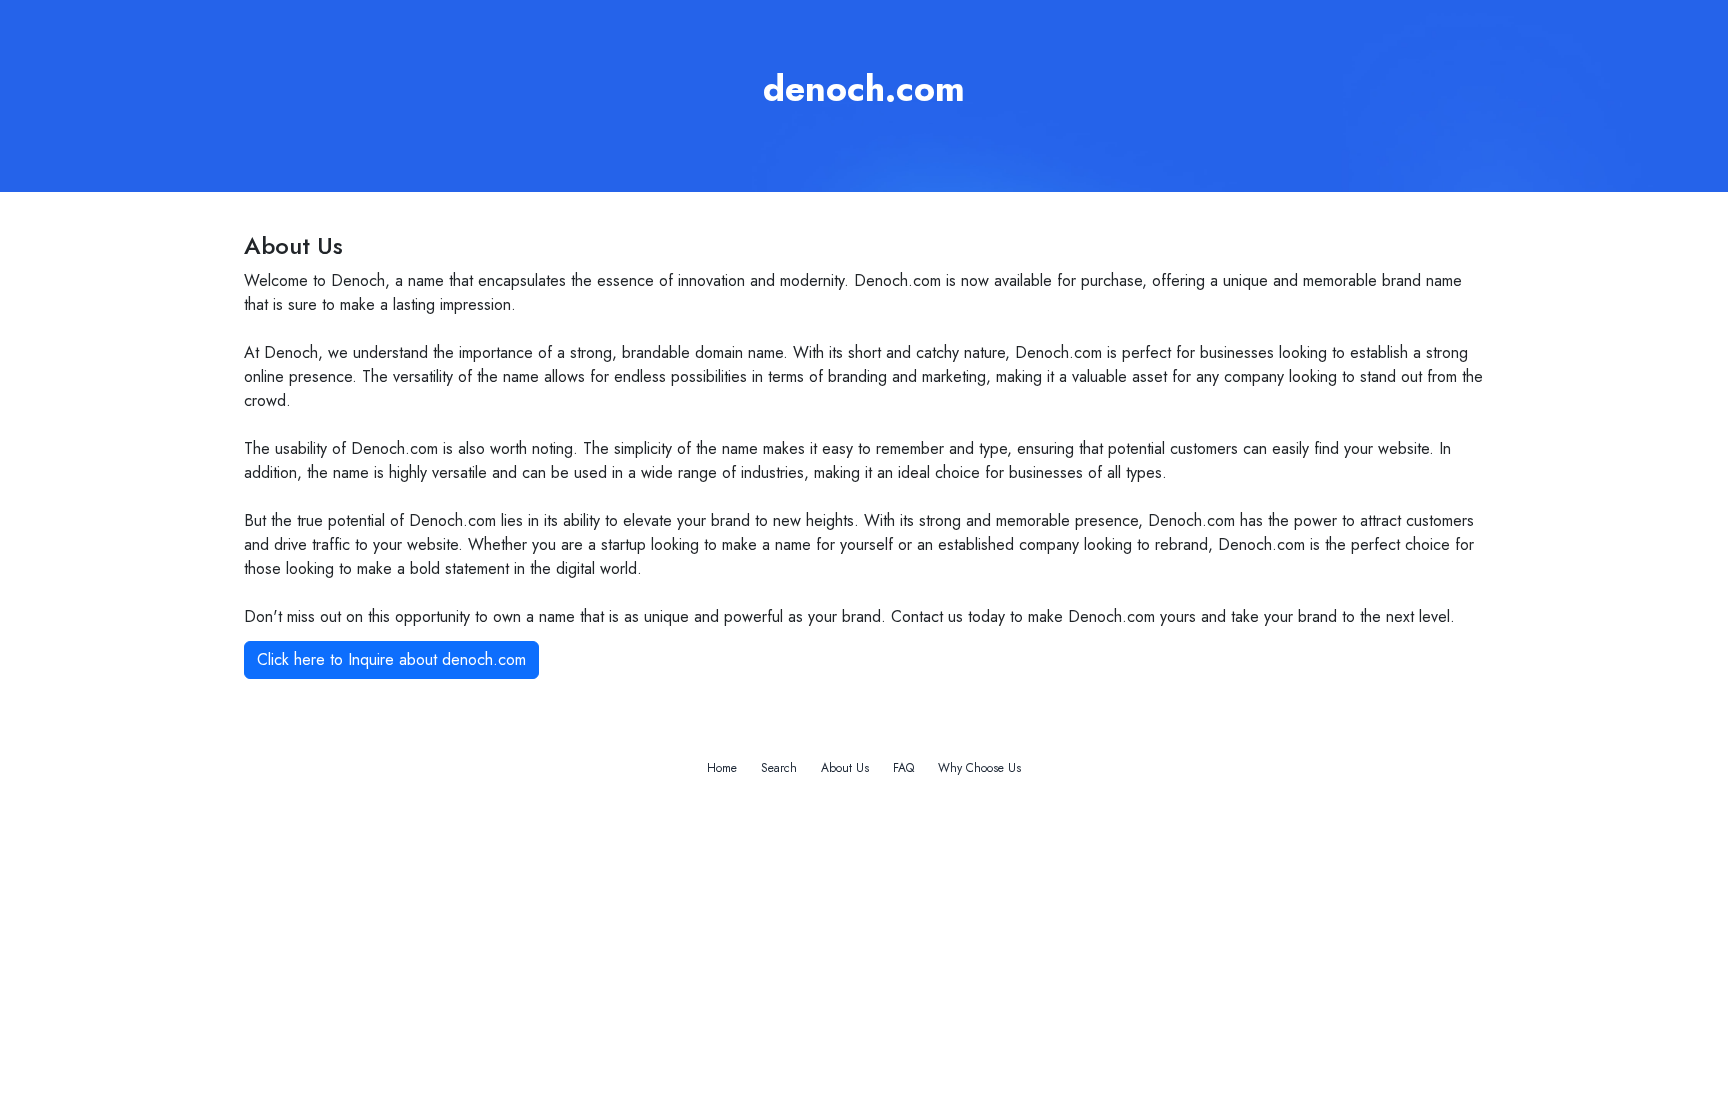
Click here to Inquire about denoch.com (391, 659)
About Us (845, 768)
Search (779, 768)
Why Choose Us (979, 768)
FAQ (903, 768)
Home (722, 768)
